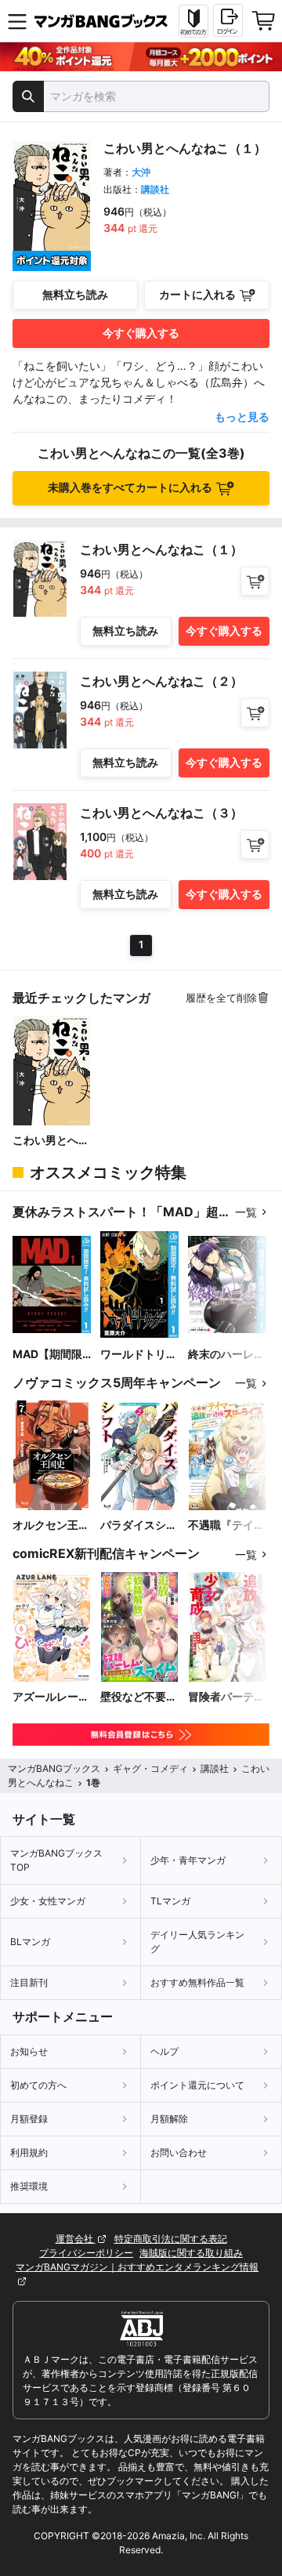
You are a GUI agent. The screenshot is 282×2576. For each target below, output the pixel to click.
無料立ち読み (75, 294)
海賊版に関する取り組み (191, 2253)
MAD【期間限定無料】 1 (47, 1355)
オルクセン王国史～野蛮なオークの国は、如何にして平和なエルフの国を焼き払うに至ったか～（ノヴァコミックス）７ (51, 1525)
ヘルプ (164, 2051)
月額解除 (169, 2119)
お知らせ (29, 2051)
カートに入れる (197, 294)
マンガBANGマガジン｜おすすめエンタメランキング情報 (137, 2267)
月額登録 (29, 2119)
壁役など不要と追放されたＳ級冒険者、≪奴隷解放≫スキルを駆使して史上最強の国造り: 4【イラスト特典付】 (139, 1697)
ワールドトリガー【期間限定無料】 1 (139, 1355)
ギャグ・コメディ (150, 1768)
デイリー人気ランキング (197, 1942)
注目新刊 (29, 1982)
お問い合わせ (179, 2152)
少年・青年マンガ (188, 1860)
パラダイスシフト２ (139, 1525)
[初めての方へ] (193, 21)
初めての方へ (38, 2085)
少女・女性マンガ (48, 1901)
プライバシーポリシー (86, 2253)
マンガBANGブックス (54, 1768)
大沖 (141, 172)
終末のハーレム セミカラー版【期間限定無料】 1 (226, 1355)
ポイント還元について (197, 2085)
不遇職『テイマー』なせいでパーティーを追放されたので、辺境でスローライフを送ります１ (226, 1525)
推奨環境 (29, 2186)
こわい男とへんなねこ (51, 1141)
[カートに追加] (255, 581)
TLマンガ (170, 1901)
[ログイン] (228, 20)
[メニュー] (17, 21)
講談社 (155, 189)
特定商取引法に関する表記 (171, 2239)
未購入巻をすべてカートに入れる (130, 487)
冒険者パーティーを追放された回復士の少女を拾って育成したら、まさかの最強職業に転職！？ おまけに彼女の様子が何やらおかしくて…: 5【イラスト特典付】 (226, 1697)
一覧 (246, 1212)
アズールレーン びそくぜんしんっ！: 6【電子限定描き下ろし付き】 (52, 1697)
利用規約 (29, 2152)
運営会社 (76, 2239)
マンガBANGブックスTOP (56, 1860)
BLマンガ (30, 1942)
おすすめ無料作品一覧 (197, 1982)
